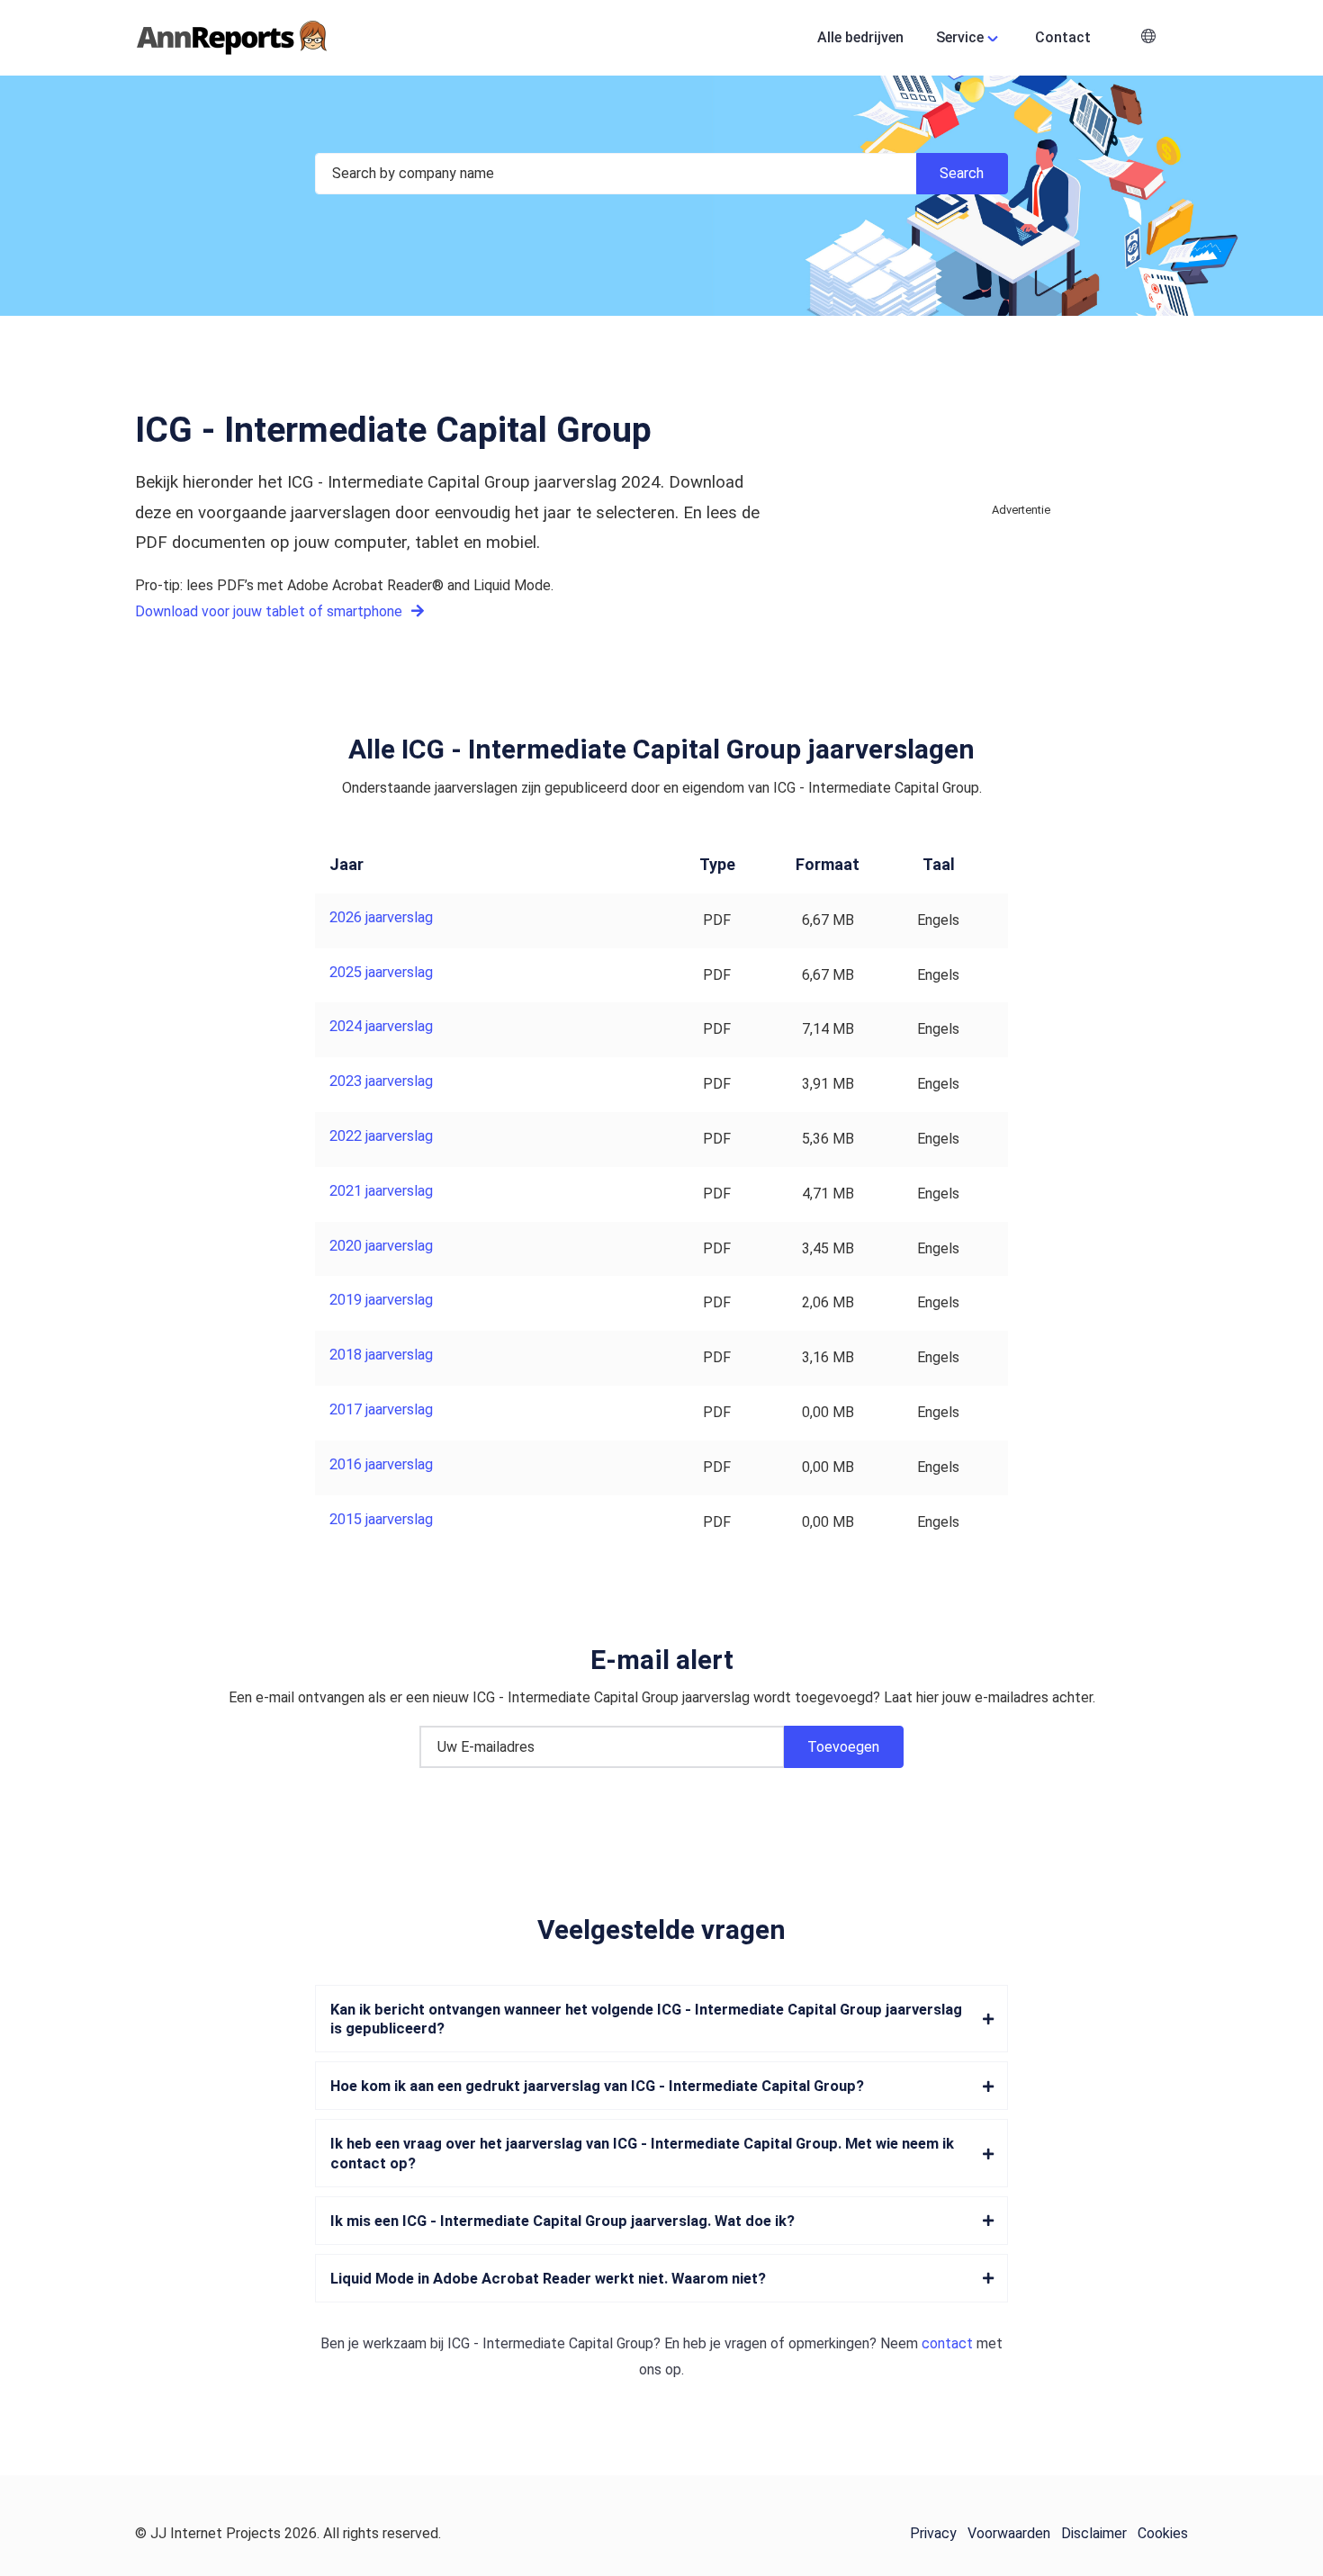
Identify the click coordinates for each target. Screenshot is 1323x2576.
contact (947, 2343)
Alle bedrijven (860, 37)
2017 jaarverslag (381, 1409)
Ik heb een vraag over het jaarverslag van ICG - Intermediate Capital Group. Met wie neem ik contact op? (642, 2153)
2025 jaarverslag (381, 972)
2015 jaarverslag (381, 1519)
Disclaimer (1094, 2533)
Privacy (933, 2533)
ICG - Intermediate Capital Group (550, 2343)
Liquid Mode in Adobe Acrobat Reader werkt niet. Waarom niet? (548, 2279)
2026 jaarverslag (381, 917)
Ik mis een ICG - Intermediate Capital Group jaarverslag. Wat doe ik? (562, 2221)
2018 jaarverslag (381, 1355)
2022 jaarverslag (381, 1136)
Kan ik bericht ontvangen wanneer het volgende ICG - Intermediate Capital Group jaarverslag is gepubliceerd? (646, 2019)
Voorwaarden (1009, 2533)
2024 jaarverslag (381, 1026)
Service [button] (960, 37)
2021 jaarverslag (381, 1191)
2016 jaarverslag (381, 1464)
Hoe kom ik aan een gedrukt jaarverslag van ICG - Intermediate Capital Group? (597, 2086)
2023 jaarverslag (381, 1081)
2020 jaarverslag (381, 1246)
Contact (1063, 37)
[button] (1148, 38)
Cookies (1163, 2533)
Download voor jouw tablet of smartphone (270, 611)
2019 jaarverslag (381, 1300)
